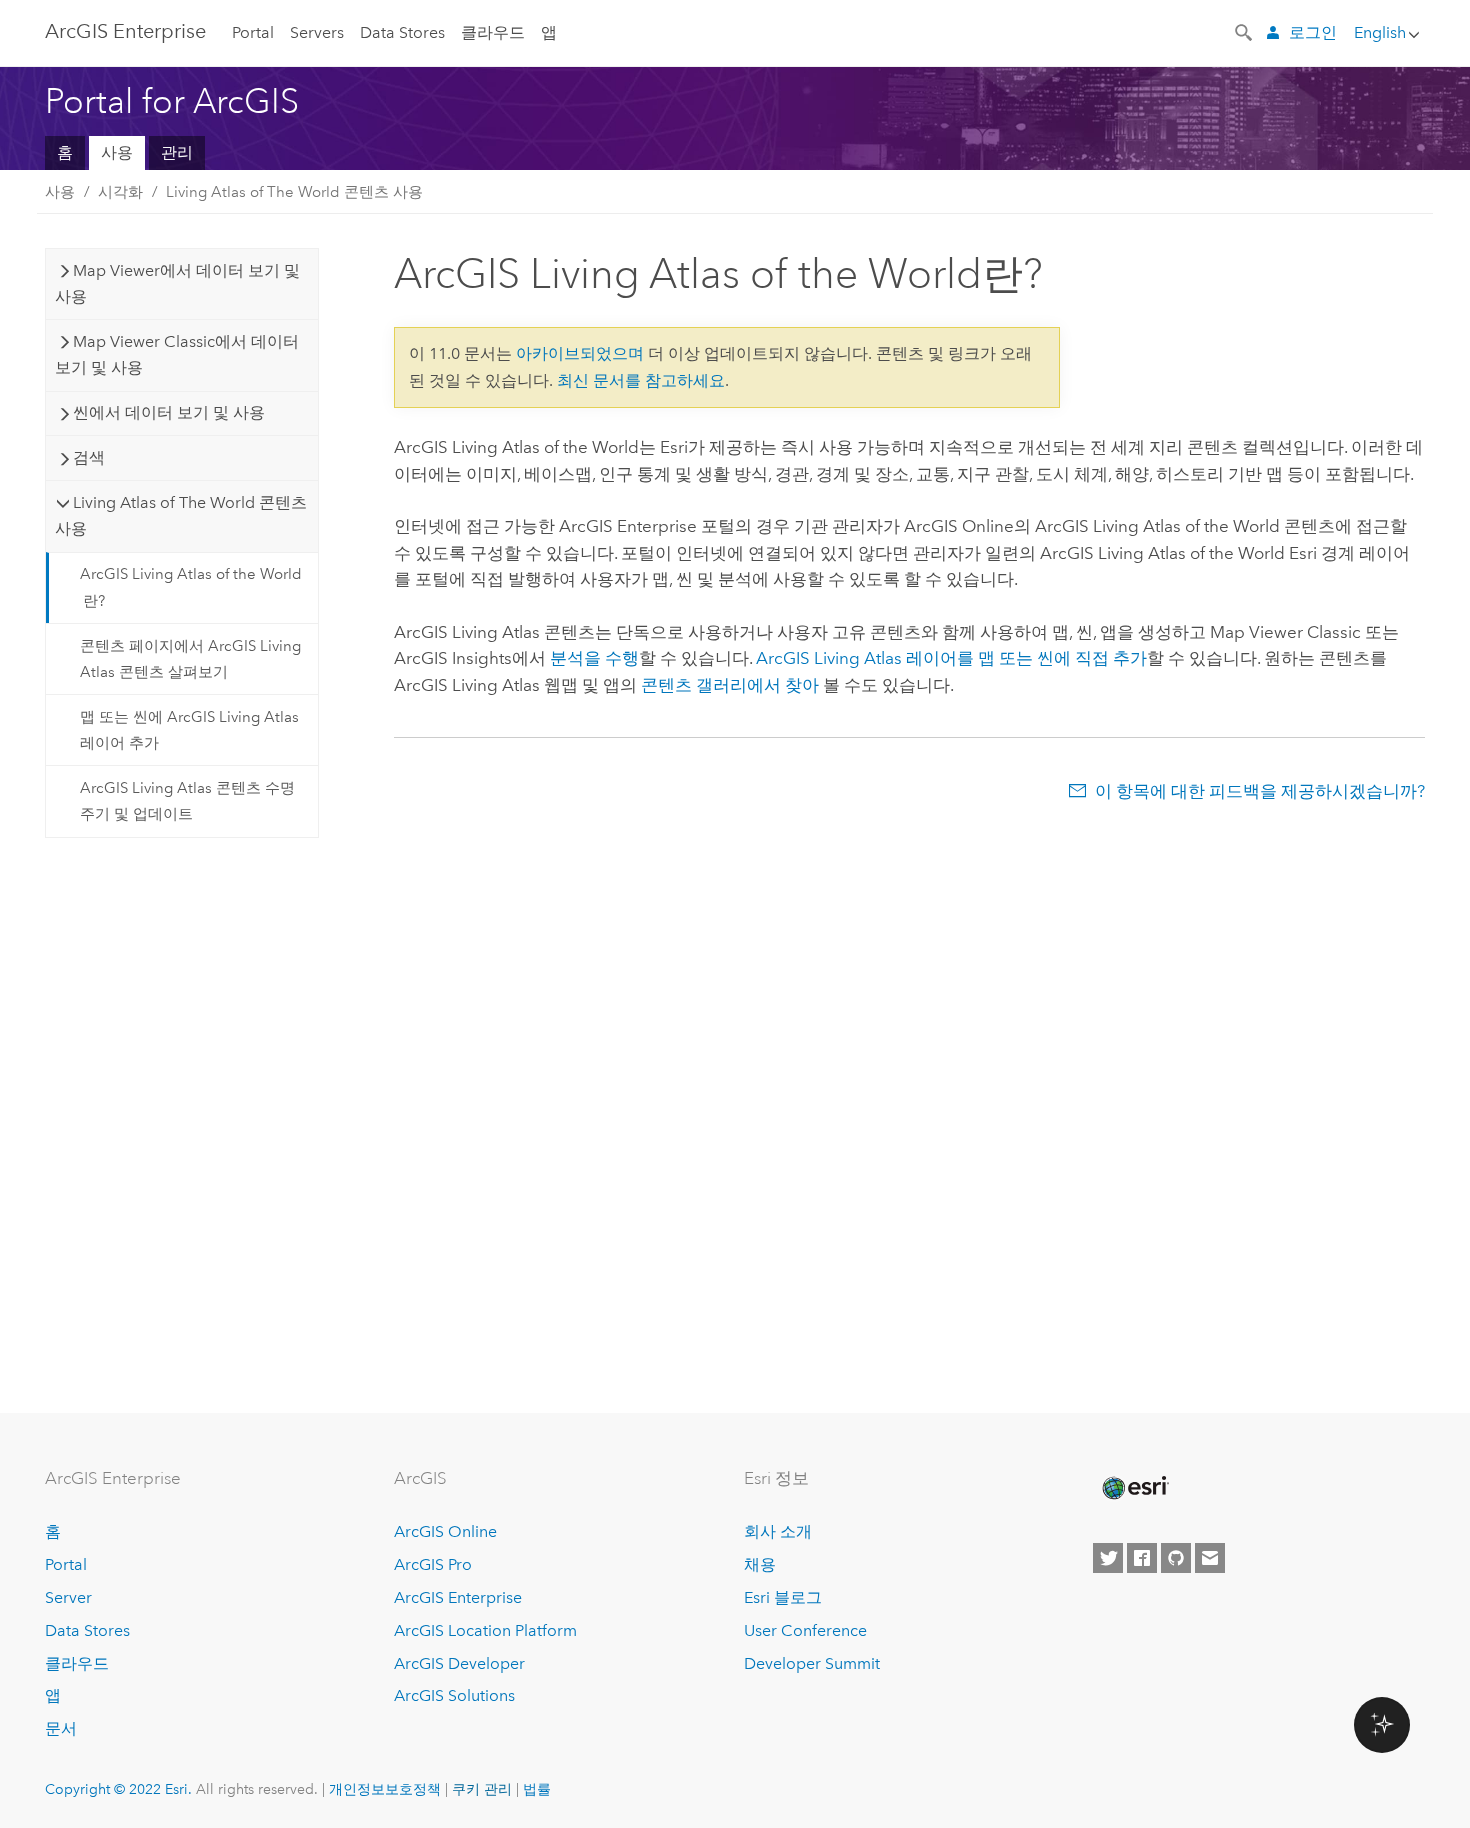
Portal (253, 32)
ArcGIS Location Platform (485, 1630)
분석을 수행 (594, 658)
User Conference (805, 1630)
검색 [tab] (89, 457)
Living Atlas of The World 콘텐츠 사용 (294, 192)
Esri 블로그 (783, 1597)
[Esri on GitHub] (1176, 1558)
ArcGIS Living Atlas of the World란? (191, 587)
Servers (317, 32)
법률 (537, 1789)
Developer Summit (812, 1663)
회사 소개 (778, 1531)
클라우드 (493, 32)
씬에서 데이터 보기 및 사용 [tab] (169, 412)
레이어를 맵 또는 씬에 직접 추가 (951, 658)
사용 (117, 152)
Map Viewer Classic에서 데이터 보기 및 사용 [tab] (177, 354)
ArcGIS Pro (433, 1564)
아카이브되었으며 (580, 353)
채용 (760, 1564)
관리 (177, 152)
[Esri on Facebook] (1142, 1558)
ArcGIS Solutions (454, 1695)
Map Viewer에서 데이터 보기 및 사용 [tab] (177, 283)
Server (68, 1597)
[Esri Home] (1134, 1488)
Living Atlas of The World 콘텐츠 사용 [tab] (181, 515)
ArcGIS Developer (459, 1663)
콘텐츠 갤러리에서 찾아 (730, 685)
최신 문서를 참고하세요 (641, 380)
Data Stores (402, 32)
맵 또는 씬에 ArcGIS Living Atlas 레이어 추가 (189, 730)
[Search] (1245, 31)
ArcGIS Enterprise (125, 31)
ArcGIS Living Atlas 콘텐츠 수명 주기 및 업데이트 (187, 801)
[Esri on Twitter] (1108, 1558)
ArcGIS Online (445, 1531)
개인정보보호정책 (385, 1789)
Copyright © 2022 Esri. (118, 1789)
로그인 (1313, 32)
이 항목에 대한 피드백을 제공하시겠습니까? (1260, 791)
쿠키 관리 (482, 1789)
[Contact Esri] (1210, 1558)
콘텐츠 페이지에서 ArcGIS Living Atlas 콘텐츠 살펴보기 (190, 659)
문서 (61, 1728)
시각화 (120, 192)
